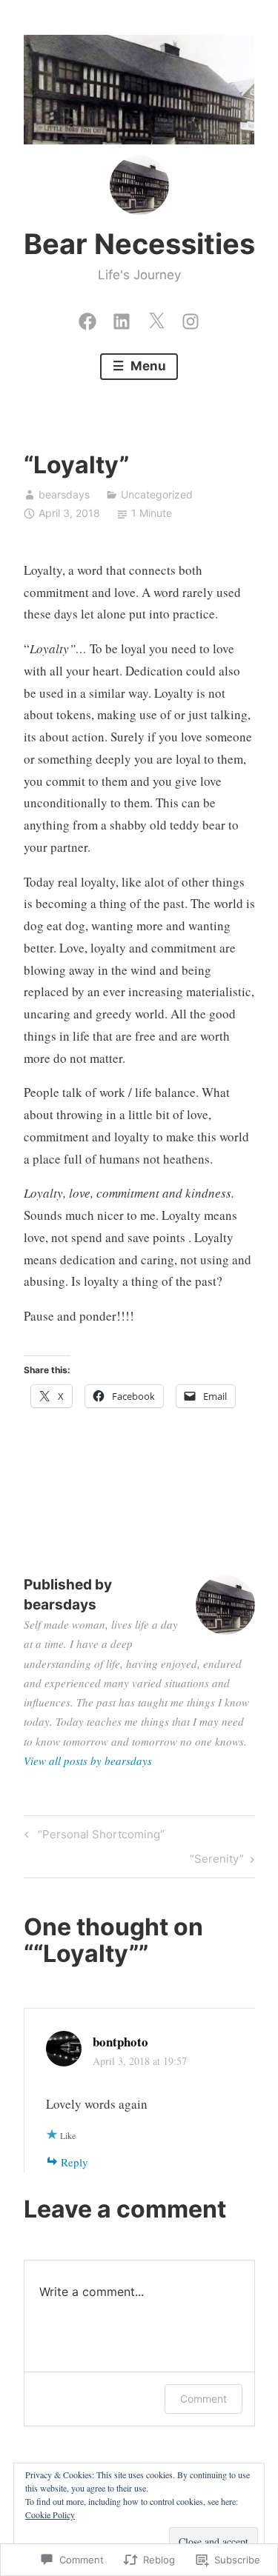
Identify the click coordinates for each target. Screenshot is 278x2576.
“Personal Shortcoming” (92, 1837)
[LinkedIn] (122, 318)
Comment (203, 2399)
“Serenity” (217, 1861)
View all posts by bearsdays (88, 1761)
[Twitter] (156, 318)
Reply (75, 2162)
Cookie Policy (50, 2515)
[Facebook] (87, 318)
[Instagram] (191, 318)
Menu (147, 366)
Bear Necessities (139, 244)
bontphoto (120, 2042)
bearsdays (64, 494)
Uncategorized (157, 494)
